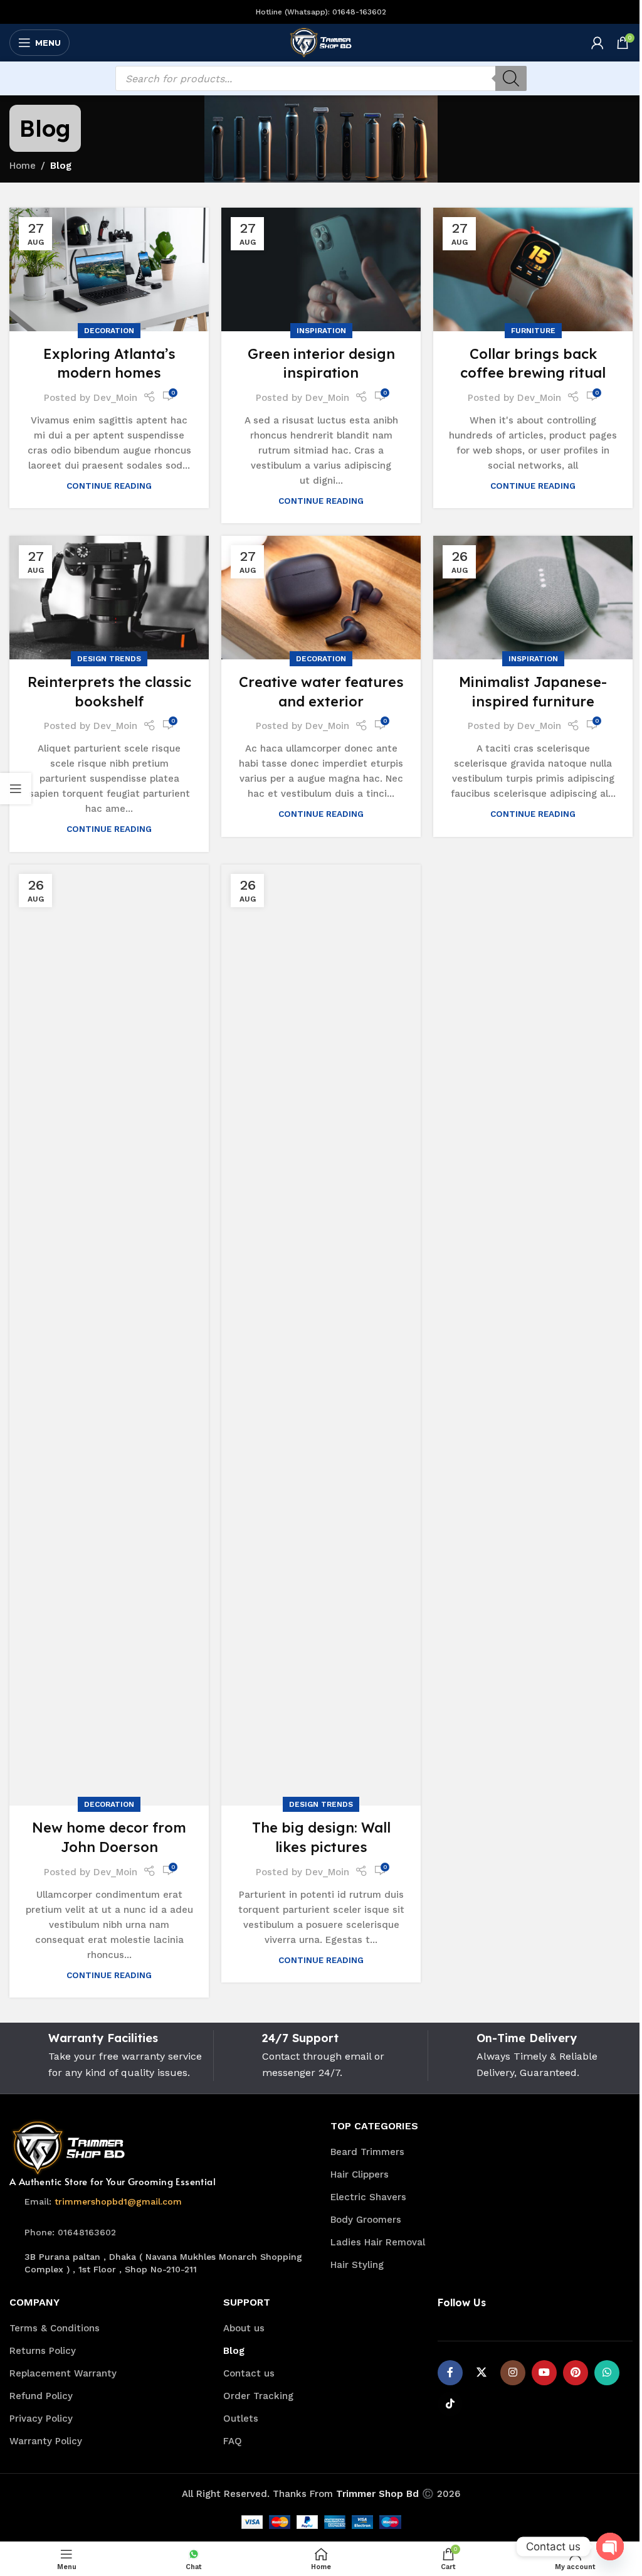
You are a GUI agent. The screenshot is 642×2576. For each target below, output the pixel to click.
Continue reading (109, 486)
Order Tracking (258, 2396)
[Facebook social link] (450, 2373)
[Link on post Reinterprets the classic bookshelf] (109, 598)
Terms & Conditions (55, 2328)
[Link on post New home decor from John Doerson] (109, 1335)
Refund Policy (41, 2396)
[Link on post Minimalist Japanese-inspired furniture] (533, 598)
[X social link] (481, 2373)
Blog (234, 2351)
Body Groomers (366, 2220)
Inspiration (321, 331)
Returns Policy (43, 2351)
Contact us (249, 2373)
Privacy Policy (41, 2419)
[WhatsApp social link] (607, 2373)
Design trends (109, 659)
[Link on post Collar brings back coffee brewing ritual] (533, 269)
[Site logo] (321, 42)
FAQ (233, 2441)
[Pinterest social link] (576, 2373)
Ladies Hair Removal (378, 2242)
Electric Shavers (368, 2197)
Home (23, 166)
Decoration (109, 331)
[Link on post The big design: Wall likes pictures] (321, 1335)
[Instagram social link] (513, 2373)
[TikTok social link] (450, 2404)
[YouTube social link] (544, 2373)
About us (244, 2328)
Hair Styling (357, 2265)
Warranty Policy (46, 2441)
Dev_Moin (115, 398)
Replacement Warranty (63, 2373)
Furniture (533, 331)
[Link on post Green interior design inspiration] (321, 269)
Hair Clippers (360, 2174)
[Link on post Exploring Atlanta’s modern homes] (109, 269)
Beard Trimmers (367, 2152)
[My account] (597, 43)
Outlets (241, 2419)
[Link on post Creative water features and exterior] (321, 598)
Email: (103, 2201)
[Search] (511, 78)
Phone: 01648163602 (70, 2232)
